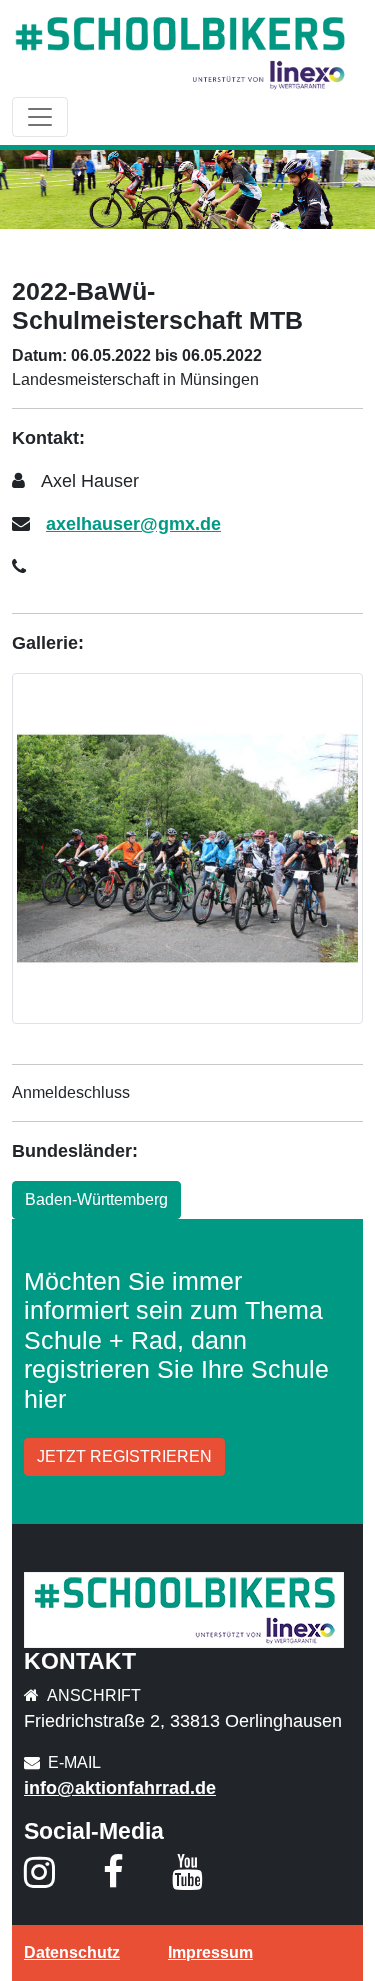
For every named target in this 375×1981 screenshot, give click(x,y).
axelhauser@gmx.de (133, 524)
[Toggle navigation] (40, 117)
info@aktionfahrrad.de (120, 1788)
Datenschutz (72, 1952)
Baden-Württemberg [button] (96, 1199)
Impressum (210, 1952)
